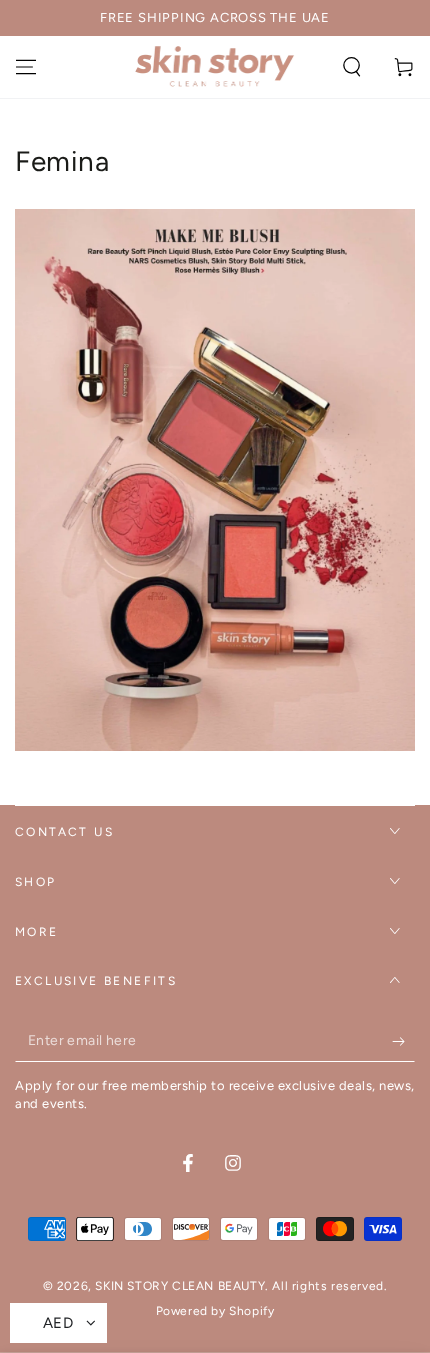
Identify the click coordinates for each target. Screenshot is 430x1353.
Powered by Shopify (215, 1311)
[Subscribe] (403, 1042)
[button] (352, 67)
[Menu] (26, 67)
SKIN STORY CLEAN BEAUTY (180, 1286)
